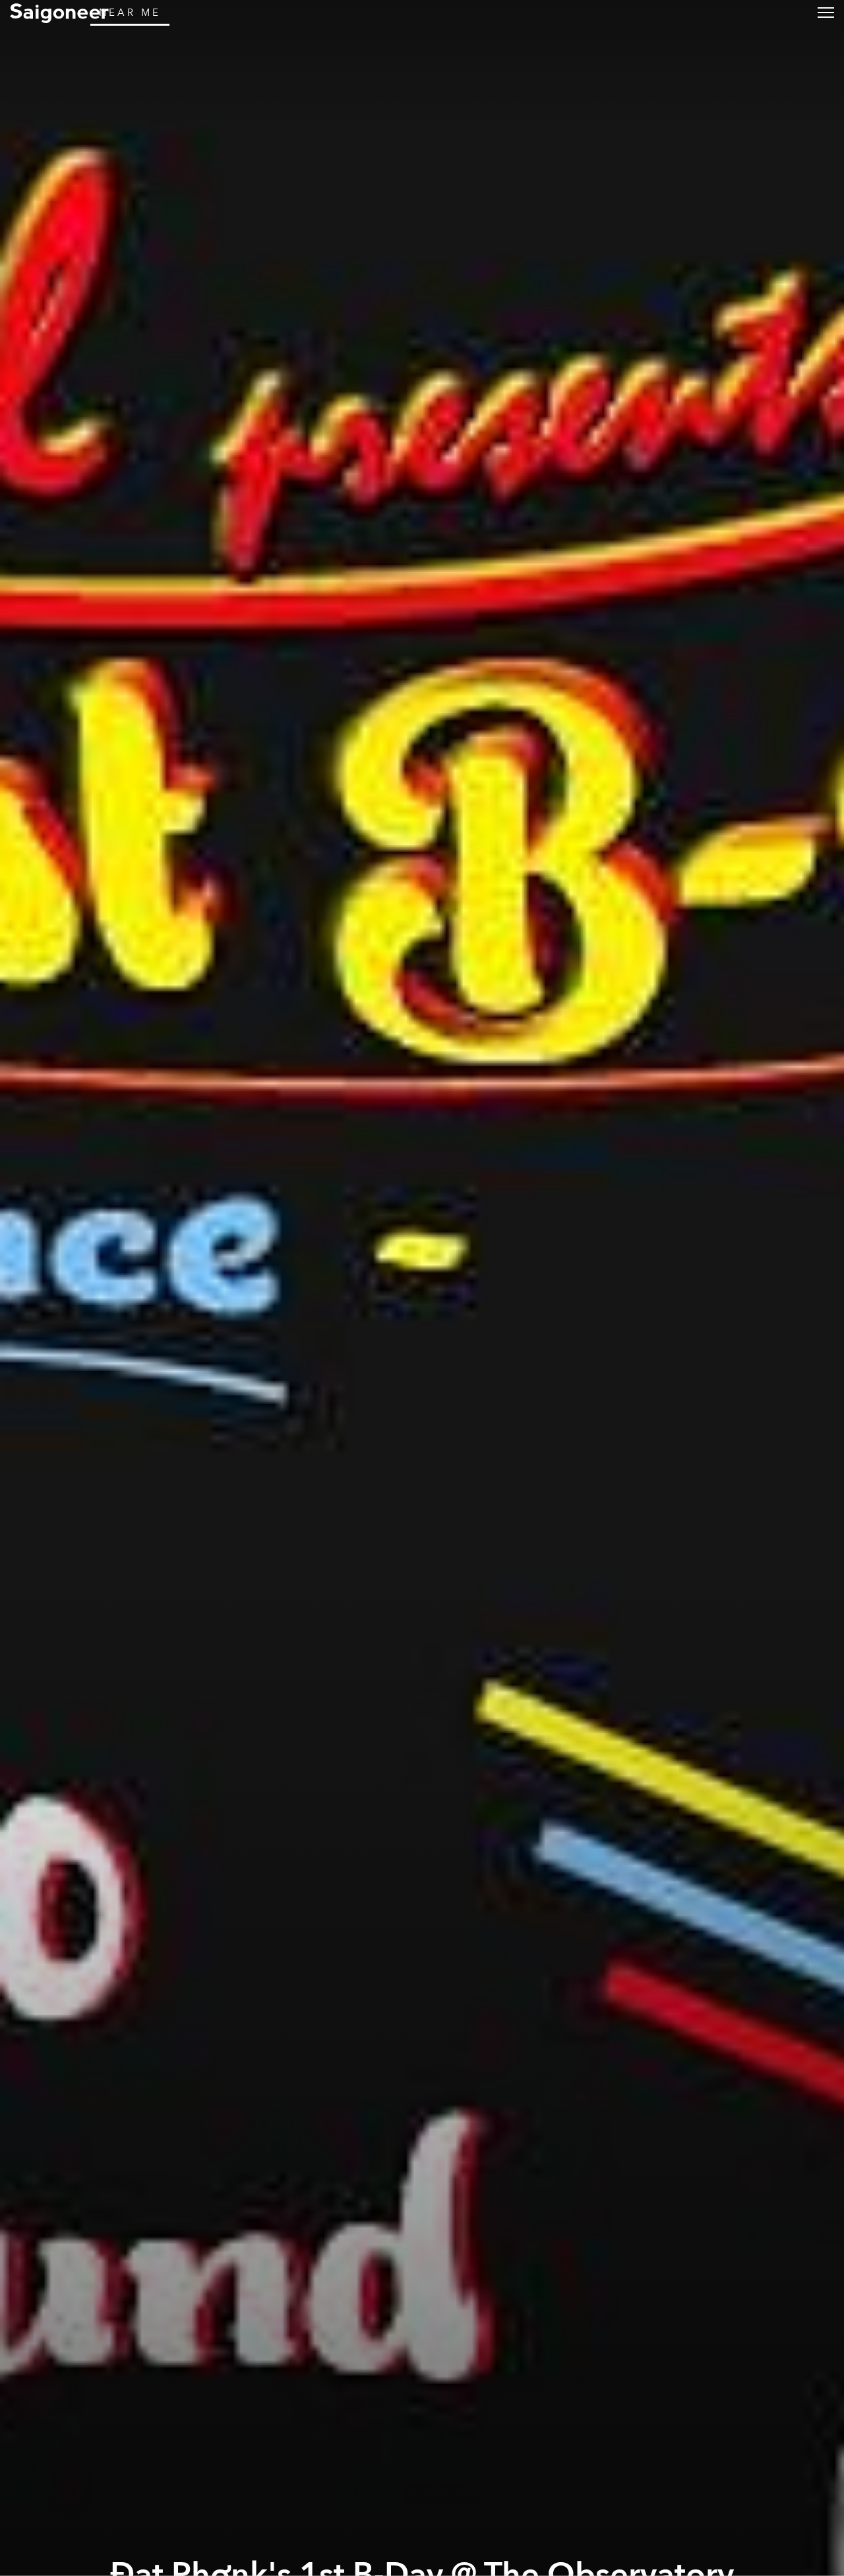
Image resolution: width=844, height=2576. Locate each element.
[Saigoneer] (59, 13)
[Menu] (826, 12)
